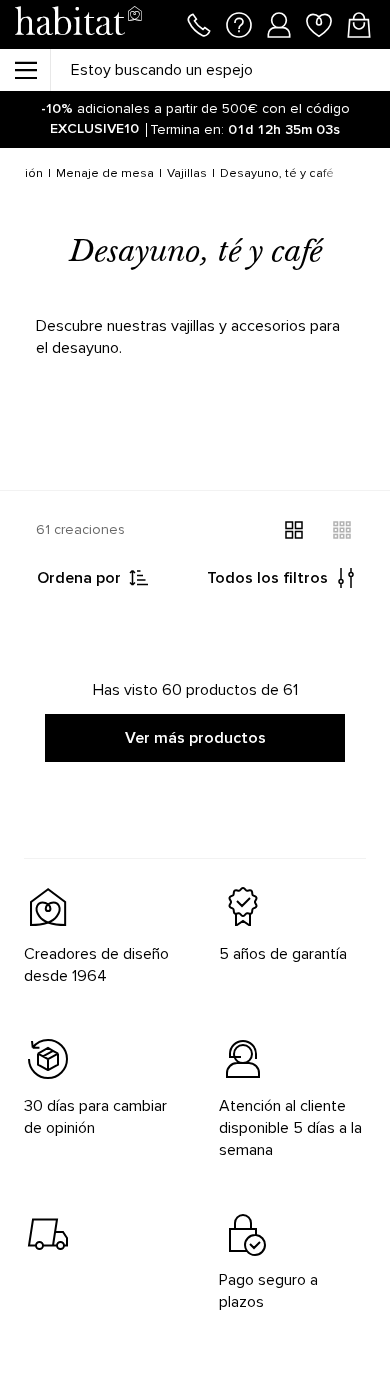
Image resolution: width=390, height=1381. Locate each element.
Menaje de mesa (105, 173)
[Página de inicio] (78, 24)
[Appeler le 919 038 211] (199, 23)
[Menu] (25, 70)
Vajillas (187, 173)
